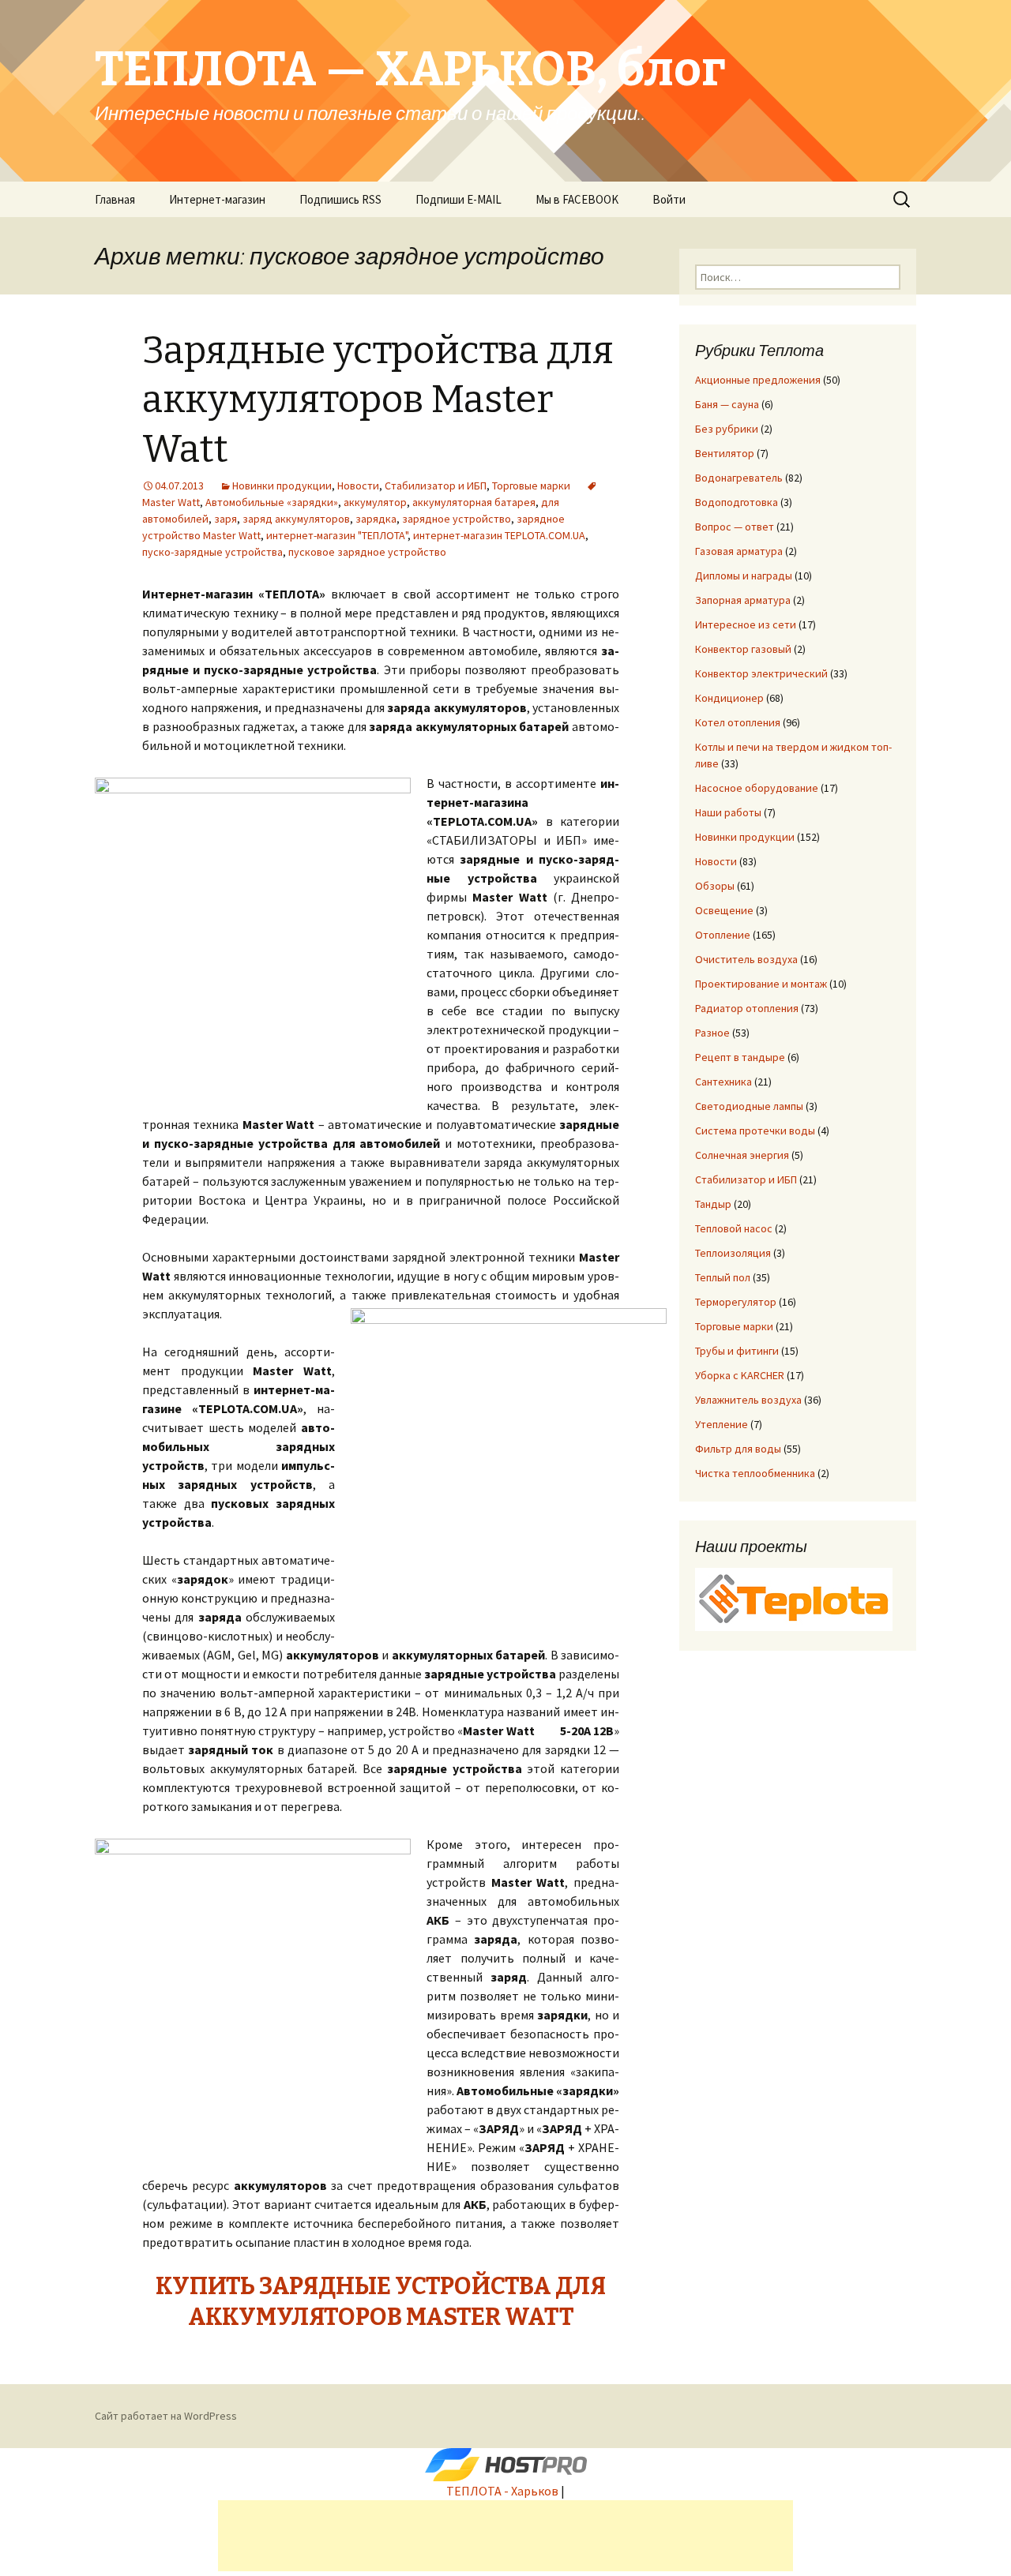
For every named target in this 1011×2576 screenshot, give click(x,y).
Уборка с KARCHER (740, 1375)
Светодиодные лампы (749, 1106)
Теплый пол (723, 1277)
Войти (669, 199)
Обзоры (715, 886)
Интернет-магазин (217, 199)
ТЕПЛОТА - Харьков (502, 2491)
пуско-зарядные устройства (212, 552)
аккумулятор (375, 502)
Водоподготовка (737, 502)
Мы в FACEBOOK (577, 199)
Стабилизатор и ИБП (436, 486)
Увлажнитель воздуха (748, 1400)
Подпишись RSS (340, 199)
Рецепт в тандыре (740, 1057)
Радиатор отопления (747, 1008)
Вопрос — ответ (735, 527)
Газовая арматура (739, 551)
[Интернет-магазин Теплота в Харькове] (794, 1598)
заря (226, 519)
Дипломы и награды (744, 576)
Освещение (724, 910)
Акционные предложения (758, 380)
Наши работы (728, 812)
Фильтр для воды (738, 1449)
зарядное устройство (457, 519)
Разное (712, 1033)
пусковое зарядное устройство (367, 552)
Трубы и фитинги (737, 1351)
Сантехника (723, 1082)
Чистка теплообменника (755, 1473)
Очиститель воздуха (746, 959)
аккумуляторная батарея (474, 502)
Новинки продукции (282, 486)
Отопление (723, 935)
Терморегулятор (736, 1302)
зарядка (376, 519)
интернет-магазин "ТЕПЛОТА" (337, 535)
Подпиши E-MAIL (459, 199)
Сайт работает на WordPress (166, 2416)
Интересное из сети (746, 624)
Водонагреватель (739, 478)
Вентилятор (725, 453)
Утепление (722, 1424)
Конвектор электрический (761, 673)
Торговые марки (531, 486)
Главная (115, 199)
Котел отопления (738, 722)
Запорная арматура (743, 600)
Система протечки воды (755, 1131)
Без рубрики (727, 429)
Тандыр (713, 1204)
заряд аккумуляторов (296, 519)
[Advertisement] (505, 2536)
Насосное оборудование (757, 788)
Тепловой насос (734, 1228)
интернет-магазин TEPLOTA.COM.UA (499, 535)
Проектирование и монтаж (761, 984)
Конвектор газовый (743, 649)
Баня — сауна (727, 404)
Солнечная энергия (742, 1155)
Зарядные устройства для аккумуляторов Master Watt (378, 400)
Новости (358, 486)
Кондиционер (729, 698)
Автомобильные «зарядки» (272, 502)
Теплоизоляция (733, 1253)
